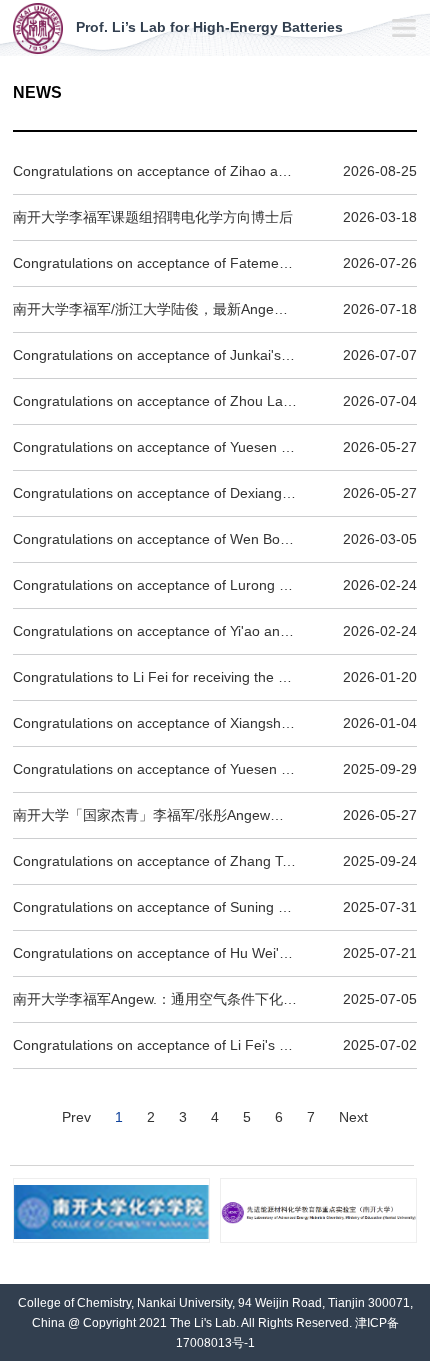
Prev (76, 1117)
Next (353, 1117)
